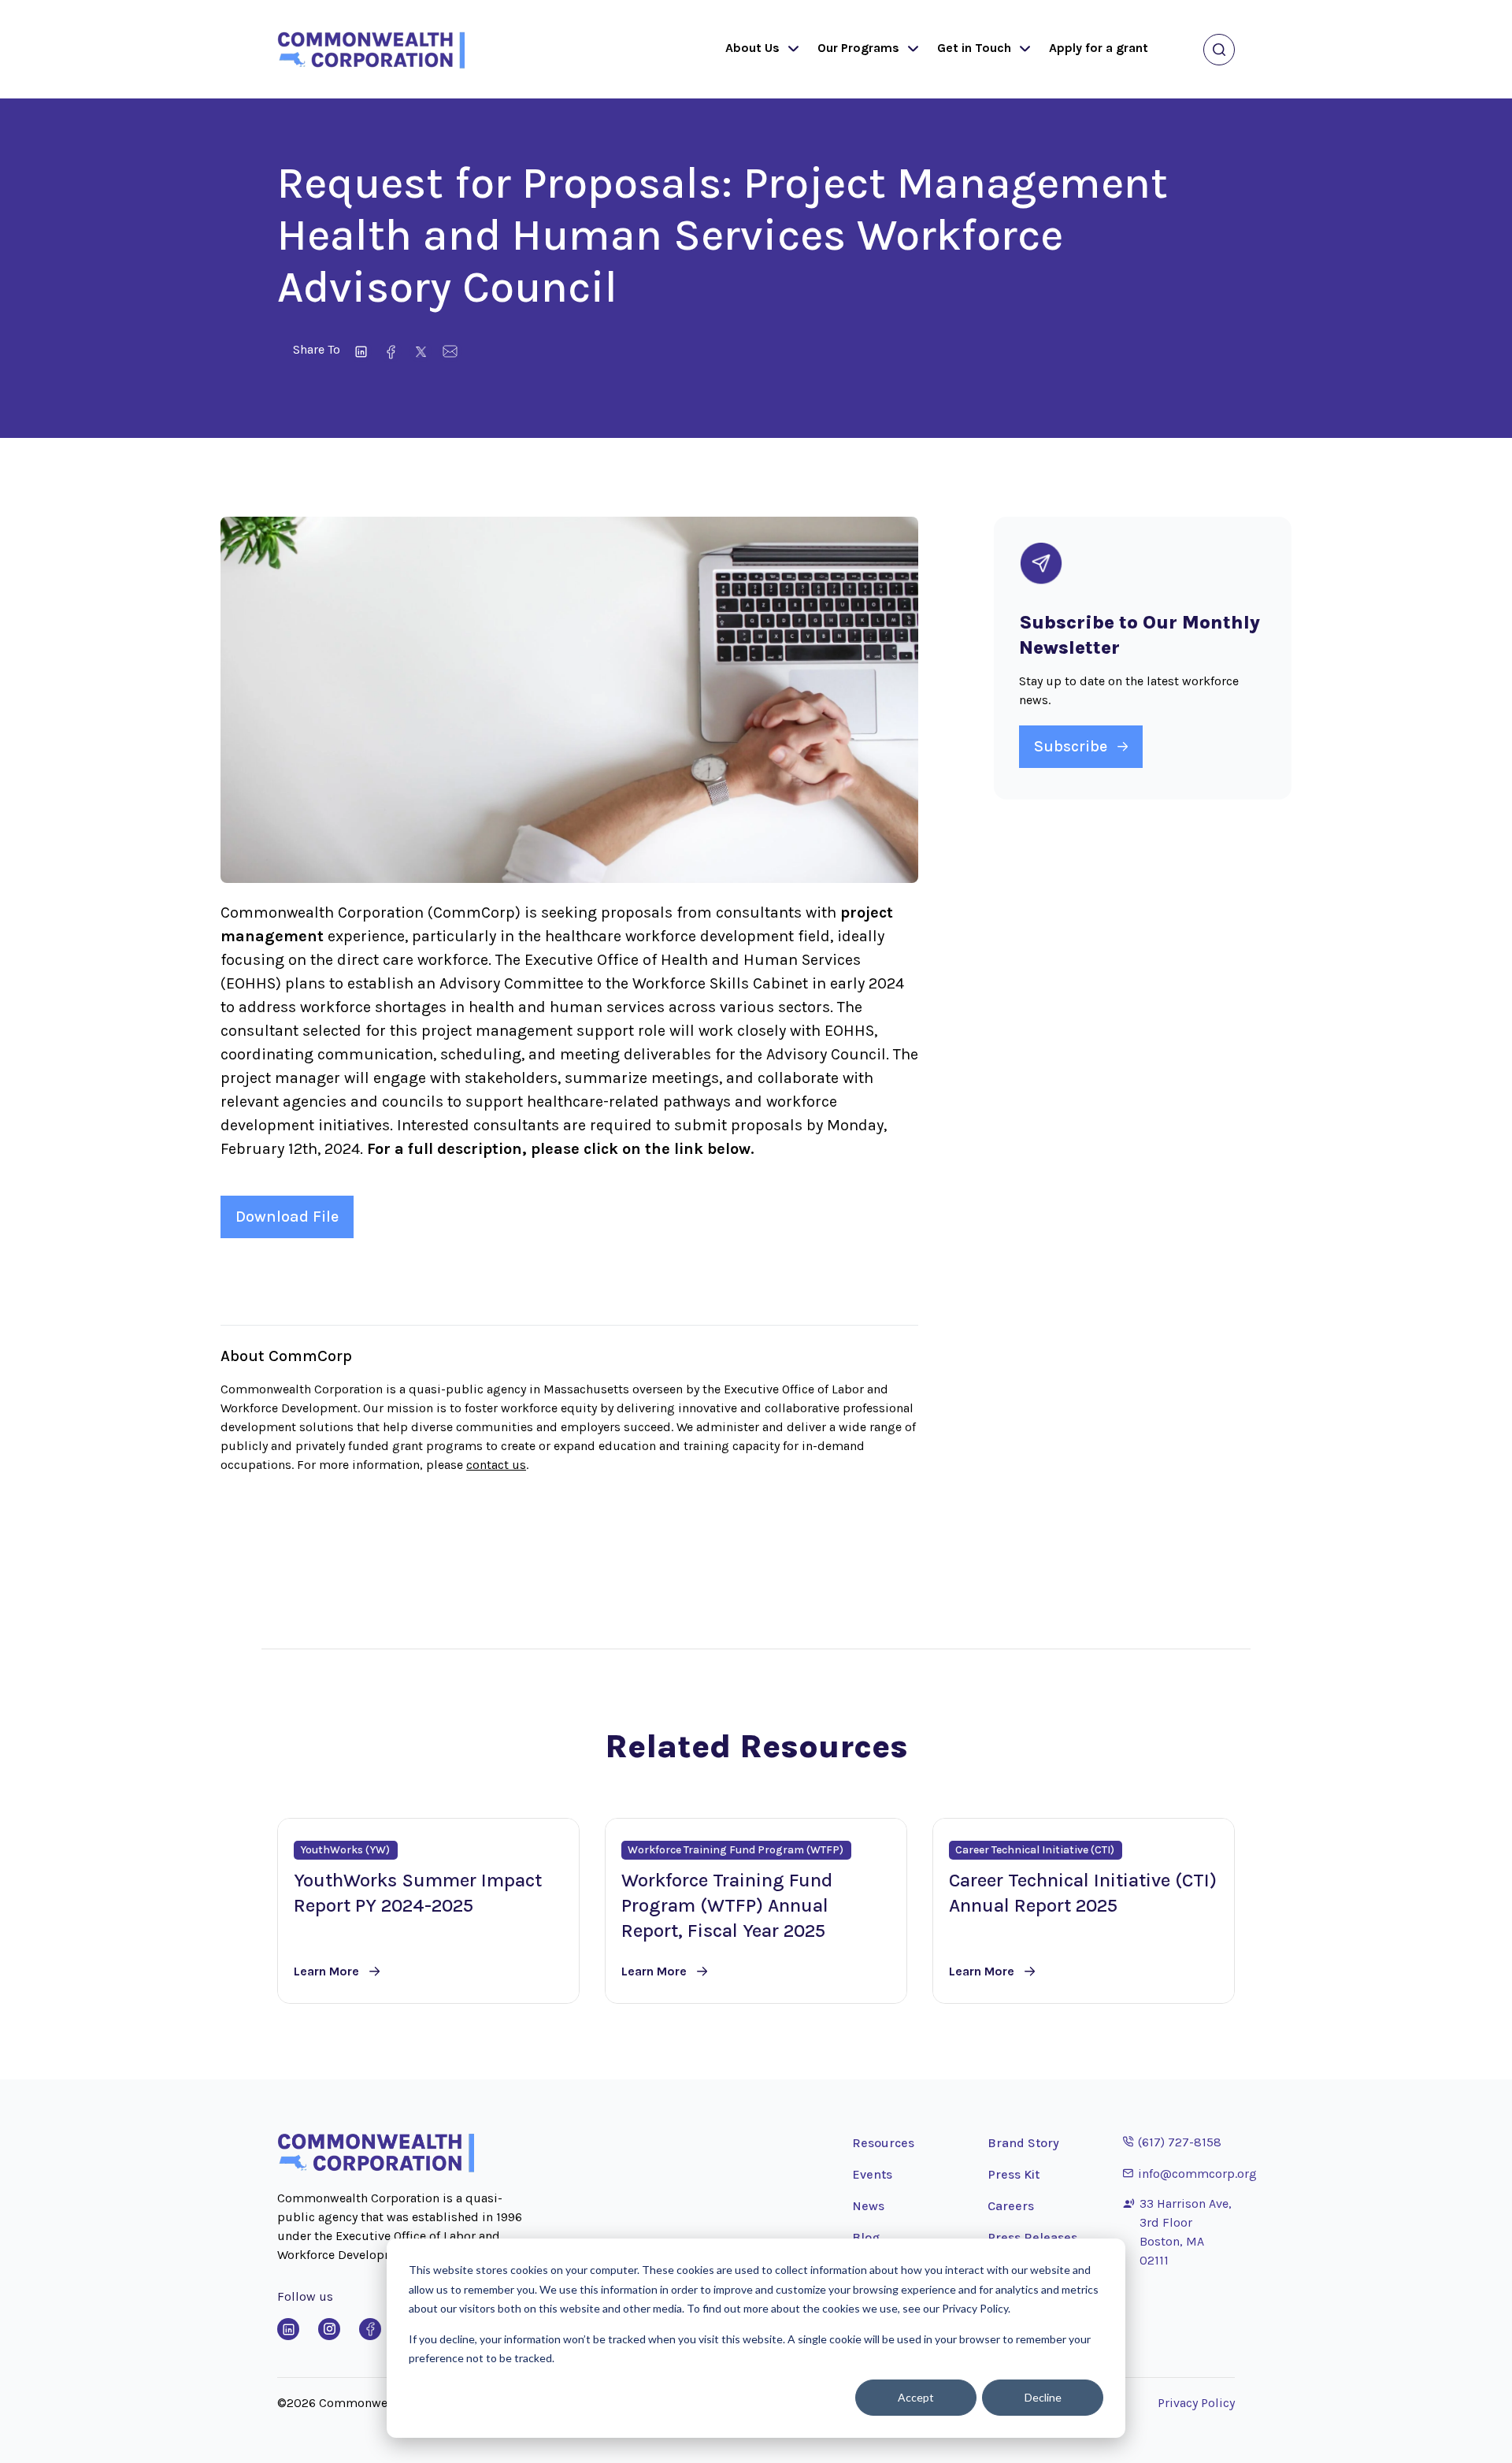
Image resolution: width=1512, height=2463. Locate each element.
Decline (1043, 2397)
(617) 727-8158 (1172, 2142)
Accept (916, 2397)
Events (872, 2174)
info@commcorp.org (1190, 2173)
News (868, 2206)
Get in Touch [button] (974, 48)
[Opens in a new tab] (288, 2329)
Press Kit (1014, 2174)
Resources (883, 2143)
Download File (287, 1217)
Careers (1011, 2206)
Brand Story (1023, 2143)
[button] (790, 50)
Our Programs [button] (858, 48)
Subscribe (1071, 746)
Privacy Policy (1196, 2403)
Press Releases (1032, 2237)
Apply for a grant (1099, 48)
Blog (866, 2237)
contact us (496, 1465)
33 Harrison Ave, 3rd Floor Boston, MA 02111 (1186, 2232)
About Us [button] (752, 48)
